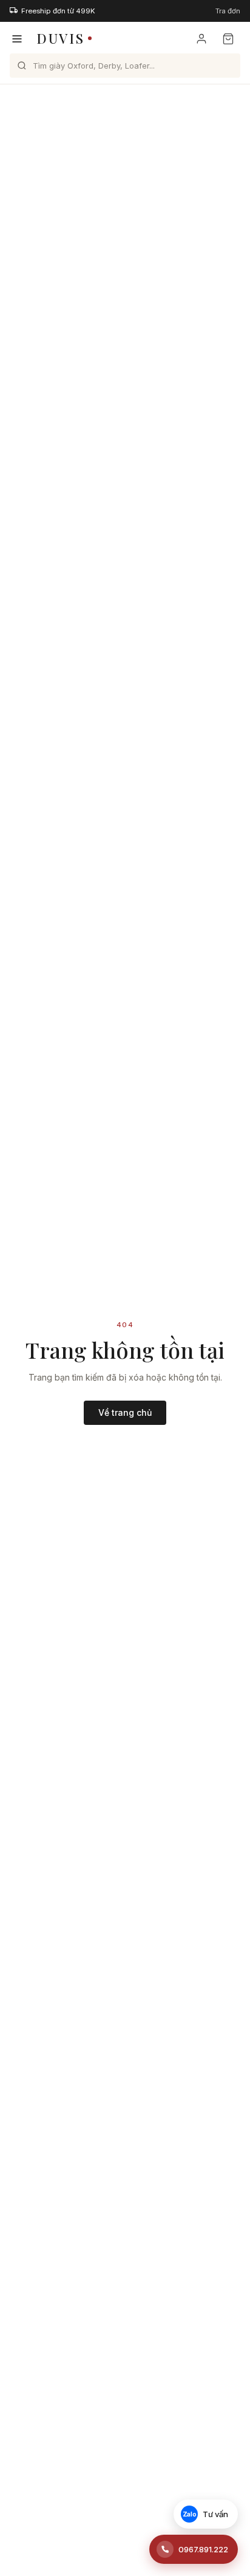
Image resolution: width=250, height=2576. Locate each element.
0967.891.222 (203, 2549)
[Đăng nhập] (201, 39)
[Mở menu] (17, 39)
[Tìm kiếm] (22, 66)
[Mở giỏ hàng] (228, 39)
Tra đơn (228, 11)
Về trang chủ (125, 1412)
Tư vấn (206, 2514)
